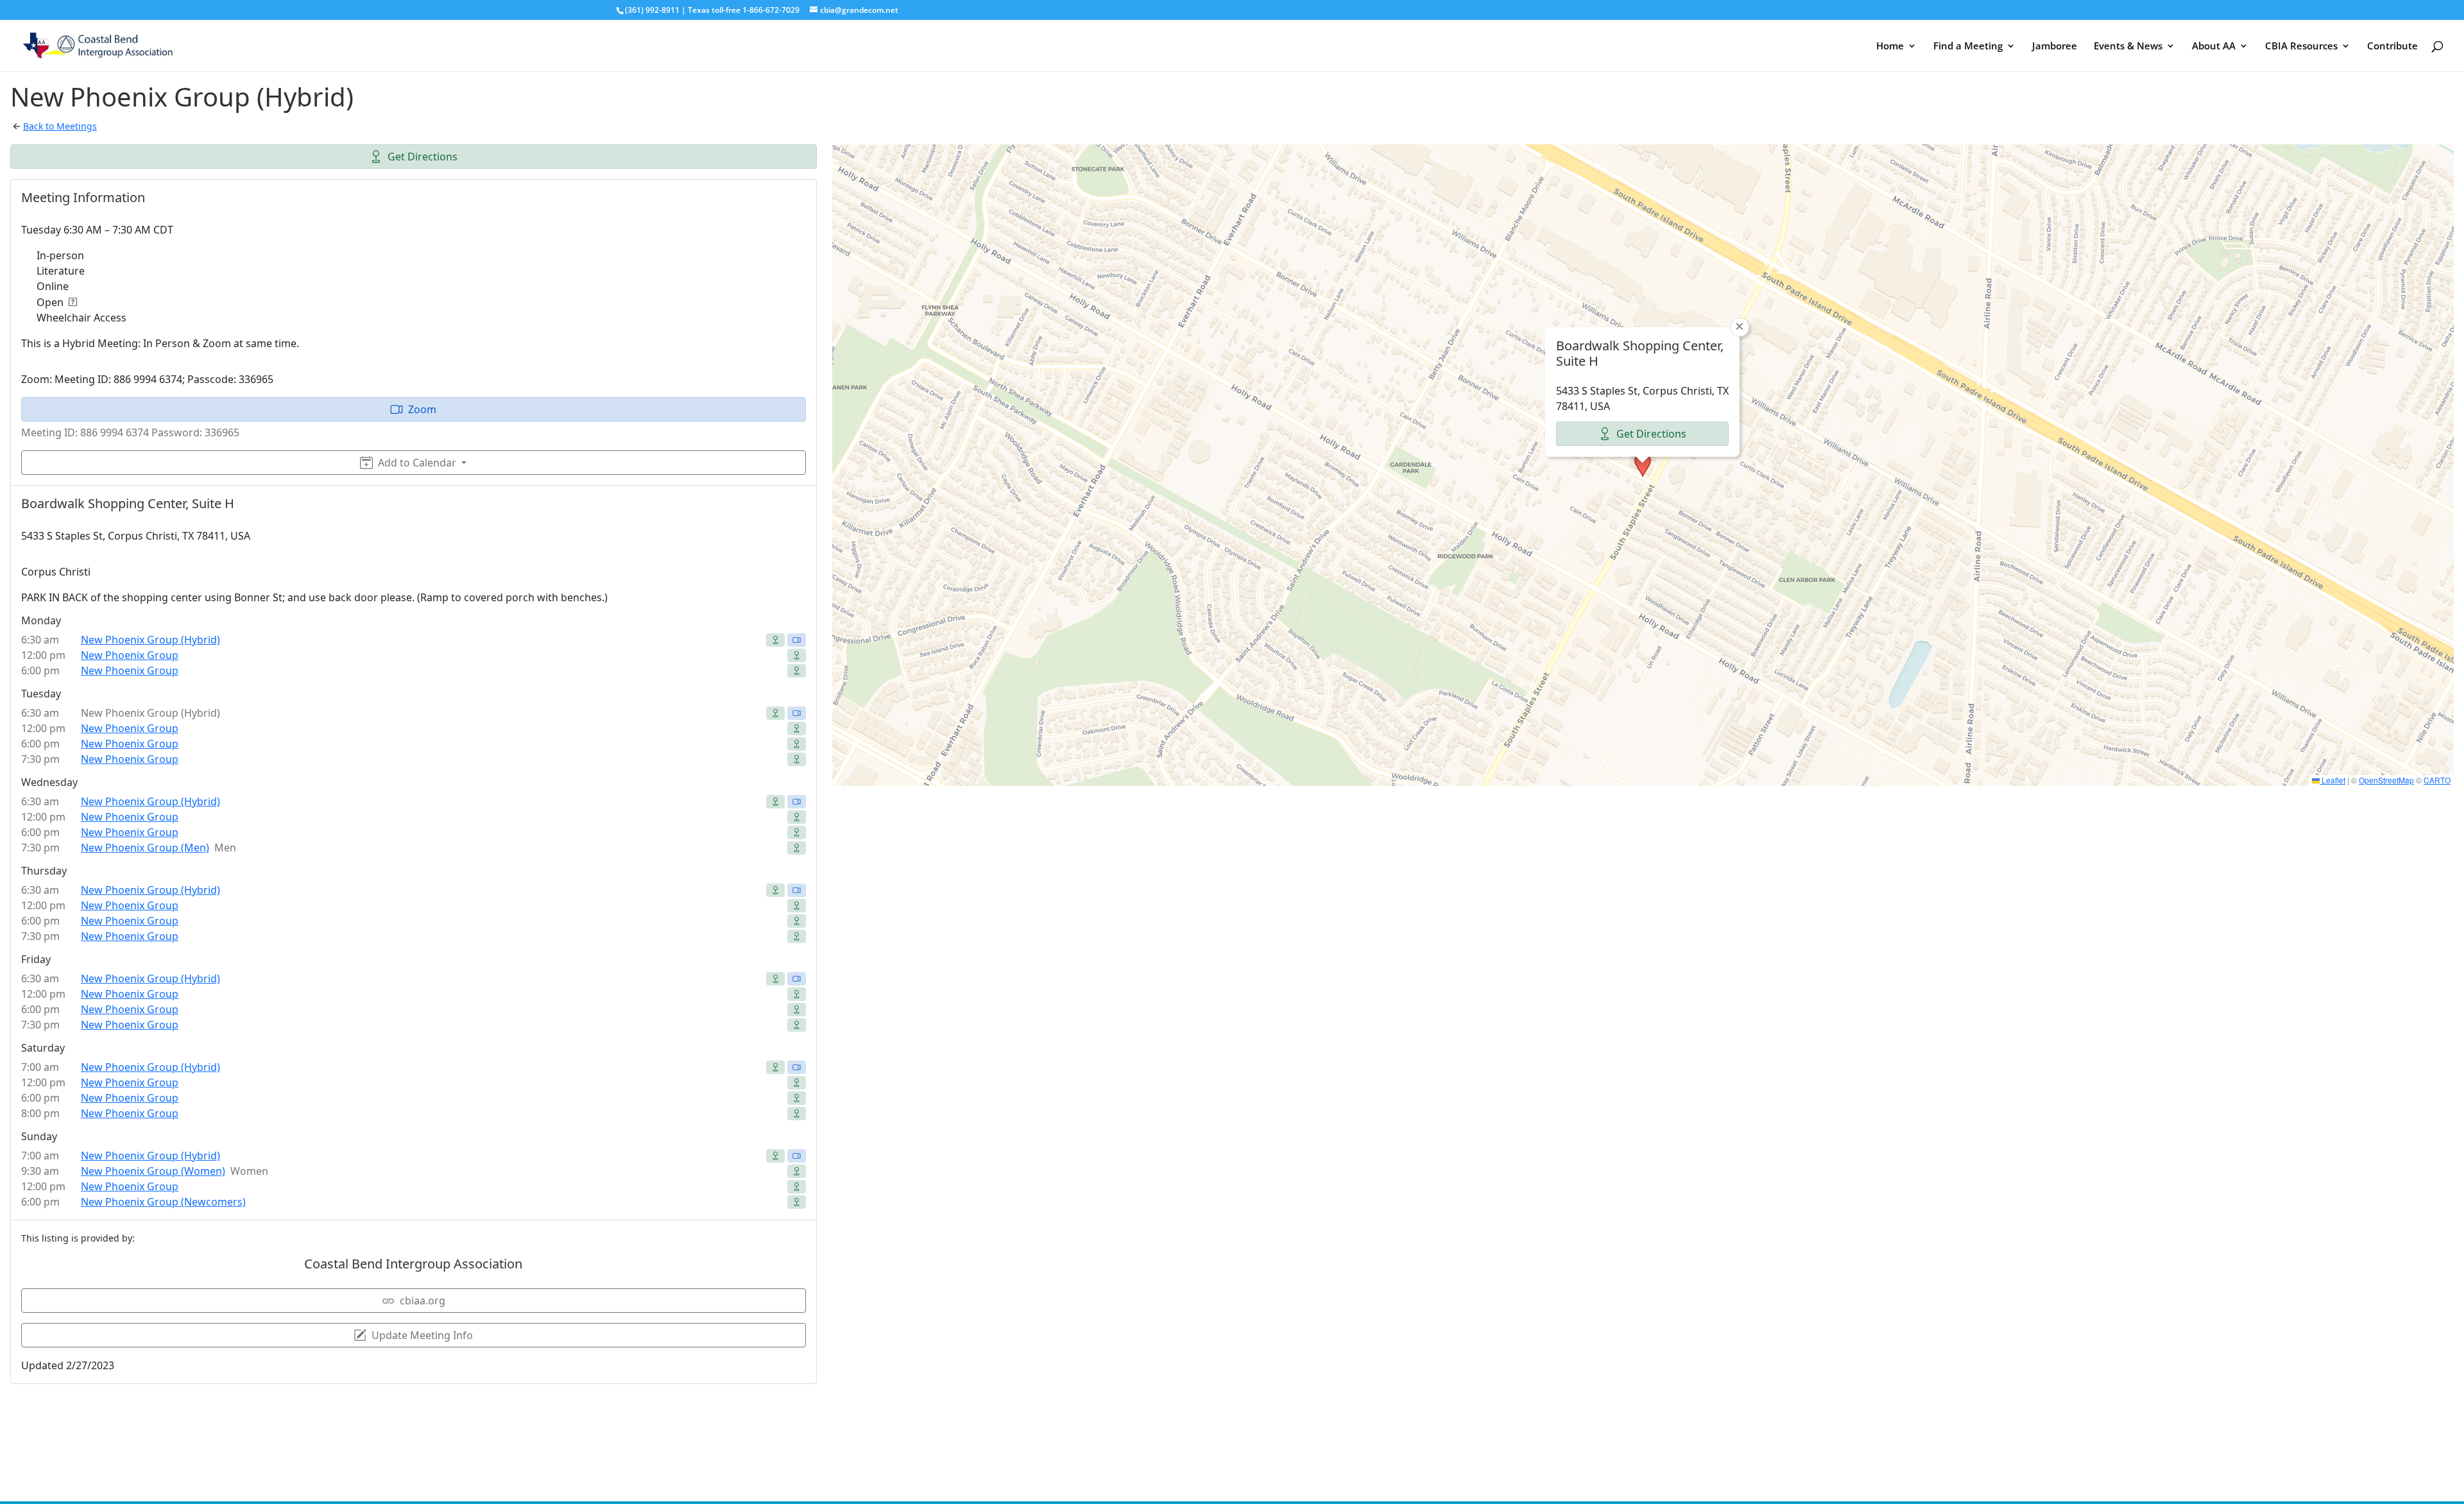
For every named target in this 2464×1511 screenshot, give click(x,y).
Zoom (422, 409)
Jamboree (2055, 47)
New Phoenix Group (130, 655)
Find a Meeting (1968, 47)
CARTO (2437, 780)
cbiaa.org (423, 1301)
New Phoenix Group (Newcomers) (163, 1202)
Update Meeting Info (422, 1335)
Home (1890, 47)
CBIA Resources (2301, 47)
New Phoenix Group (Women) (153, 1171)
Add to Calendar (417, 463)
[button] (1643, 465)
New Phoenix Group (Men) (145, 848)
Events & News (2128, 47)
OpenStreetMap (2386, 780)
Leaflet (2332, 780)
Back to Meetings (60, 126)
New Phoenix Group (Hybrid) (150, 640)
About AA (2214, 47)
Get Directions (423, 157)
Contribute (2392, 47)
